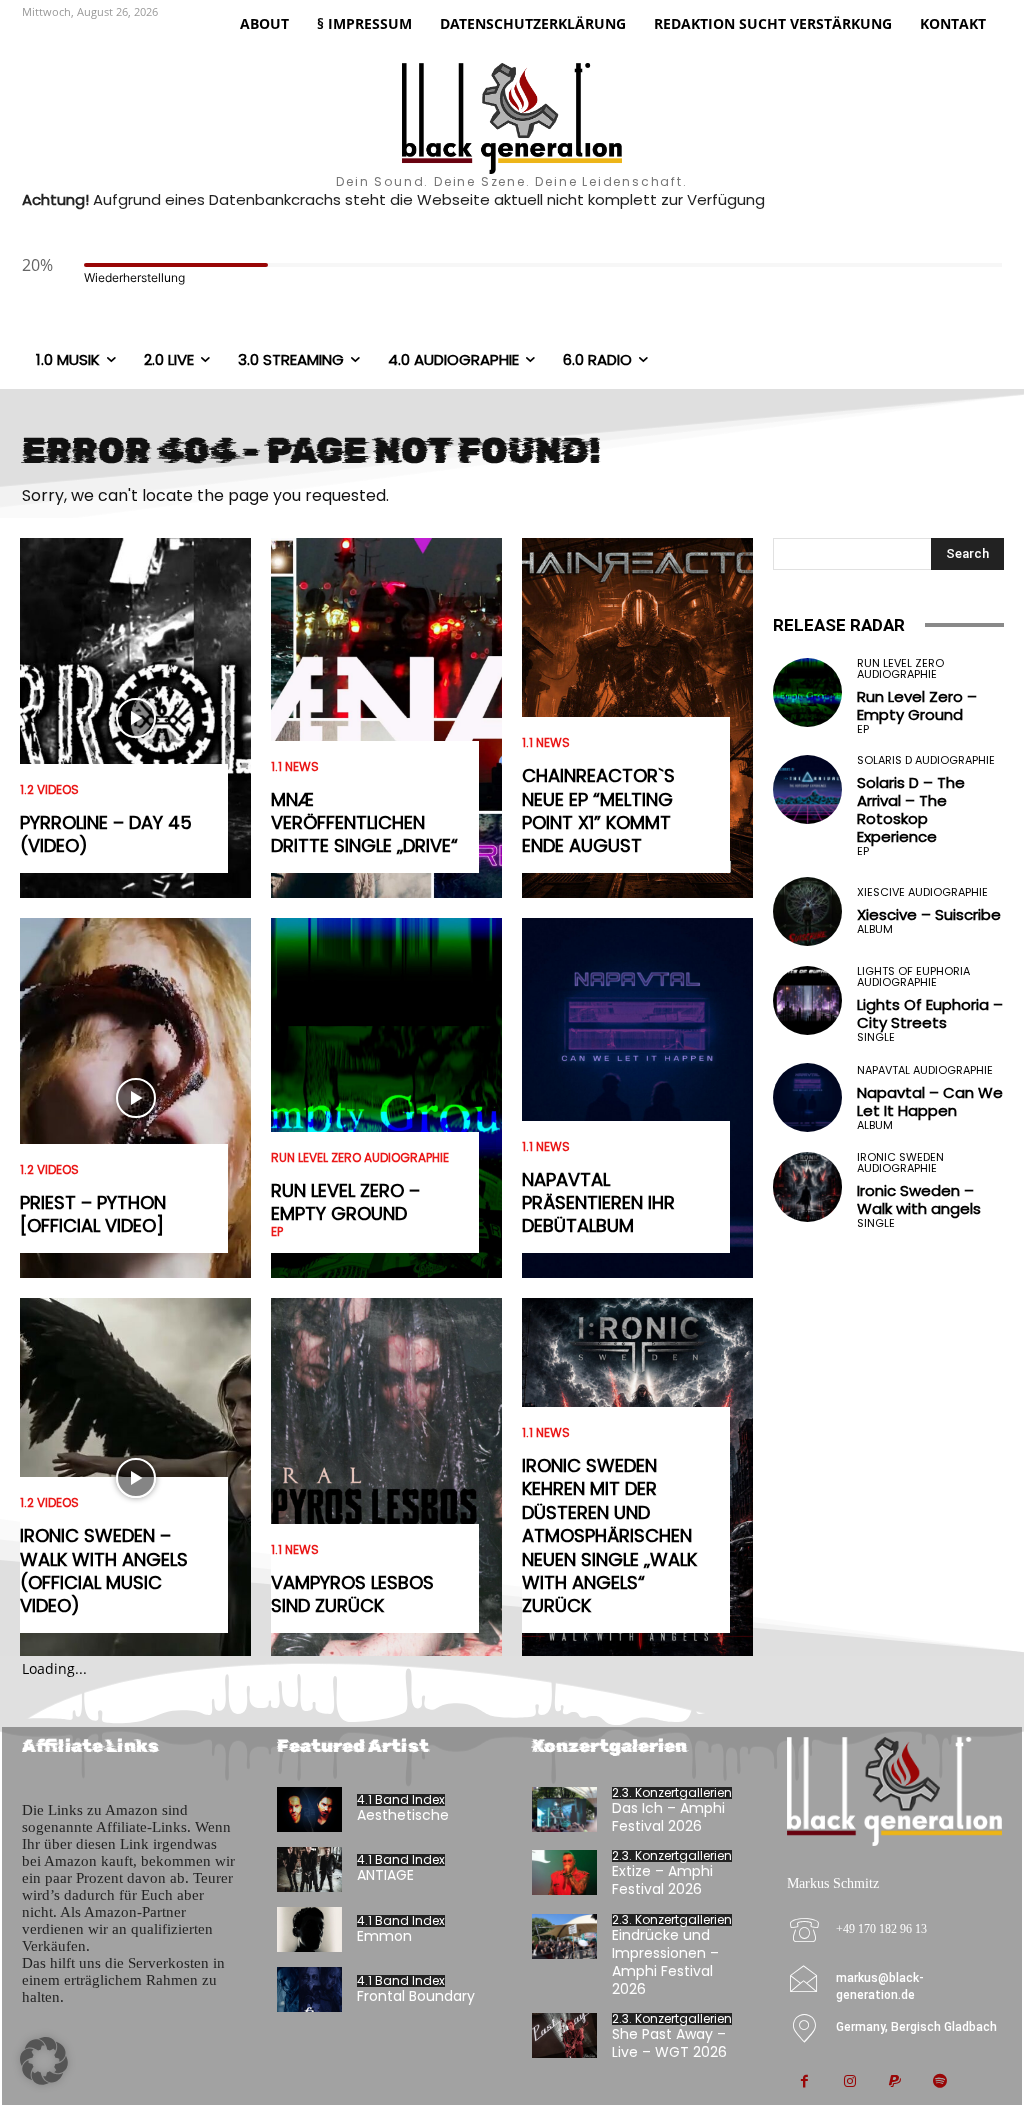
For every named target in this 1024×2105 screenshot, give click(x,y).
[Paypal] (894, 2082)
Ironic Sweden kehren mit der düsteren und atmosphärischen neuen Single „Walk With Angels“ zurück (609, 1535)
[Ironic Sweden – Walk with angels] (807, 1186)
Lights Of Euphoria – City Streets (930, 1013)
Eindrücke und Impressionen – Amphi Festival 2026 (665, 1962)
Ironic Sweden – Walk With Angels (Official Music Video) (104, 1570)
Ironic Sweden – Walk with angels (919, 1199)
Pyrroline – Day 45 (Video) (106, 834)
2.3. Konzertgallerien (672, 1793)
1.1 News (295, 767)
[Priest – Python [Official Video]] (135, 1098)
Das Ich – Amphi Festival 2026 (668, 1817)
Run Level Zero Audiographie (360, 1158)
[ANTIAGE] (309, 1869)
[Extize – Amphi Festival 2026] (564, 1872)
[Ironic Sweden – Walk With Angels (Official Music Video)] (135, 1478)
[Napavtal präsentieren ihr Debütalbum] (637, 1098)
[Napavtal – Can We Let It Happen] (807, 1097)
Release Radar (839, 625)
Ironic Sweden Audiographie (900, 1163)
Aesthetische (403, 1815)
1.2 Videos (49, 790)
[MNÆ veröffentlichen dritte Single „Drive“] (386, 718)
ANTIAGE (385, 1875)
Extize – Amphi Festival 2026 (662, 1880)
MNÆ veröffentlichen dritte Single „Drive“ (364, 823)
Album (875, 929)
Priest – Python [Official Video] (93, 1214)
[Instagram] (849, 2082)
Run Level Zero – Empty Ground (345, 1202)
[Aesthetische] (309, 1809)
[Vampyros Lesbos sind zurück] (386, 1478)
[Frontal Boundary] (309, 1989)
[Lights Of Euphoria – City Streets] (807, 1000)
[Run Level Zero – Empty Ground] (386, 1098)
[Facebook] (804, 2082)
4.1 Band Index (401, 1800)
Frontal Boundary (416, 1996)
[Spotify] (939, 2082)
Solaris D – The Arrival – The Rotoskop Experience (911, 809)
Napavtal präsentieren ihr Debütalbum (598, 1203)
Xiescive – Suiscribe (929, 914)
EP (277, 1232)
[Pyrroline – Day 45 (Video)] (135, 718)
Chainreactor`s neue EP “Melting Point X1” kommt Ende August (598, 810)
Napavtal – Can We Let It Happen (930, 1101)
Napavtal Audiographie (925, 1070)
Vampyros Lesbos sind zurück (352, 1594)
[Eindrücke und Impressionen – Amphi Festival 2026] (564, 1936)
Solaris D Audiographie (926, 760)
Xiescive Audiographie (922, 892)
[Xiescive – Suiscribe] (807, 911)
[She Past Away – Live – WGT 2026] (564, 2035)
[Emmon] (309, 1929)
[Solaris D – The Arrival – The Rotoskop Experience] (807, 789)
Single (876, 1037)
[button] (44, 2061)
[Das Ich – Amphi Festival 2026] (564, 1809)
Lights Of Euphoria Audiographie (913, 977)
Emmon (384, 1936)
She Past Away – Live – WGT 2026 (669, 2043)
